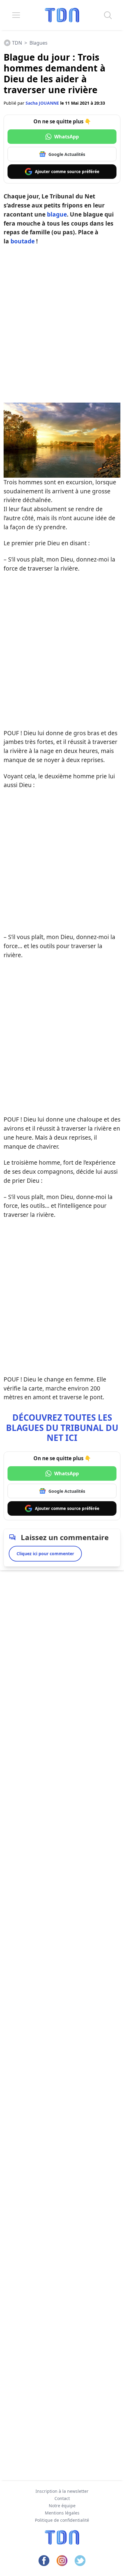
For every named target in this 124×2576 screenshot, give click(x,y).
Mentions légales (62, 2513)
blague (57, 214)
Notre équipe (62, 2506)
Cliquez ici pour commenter (45, 1554)
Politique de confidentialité (62, 2520)
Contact (62, 2498)
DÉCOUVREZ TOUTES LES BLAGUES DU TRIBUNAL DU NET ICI (62, 1427)
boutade (23, 241)
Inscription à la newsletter (62, 2491)
